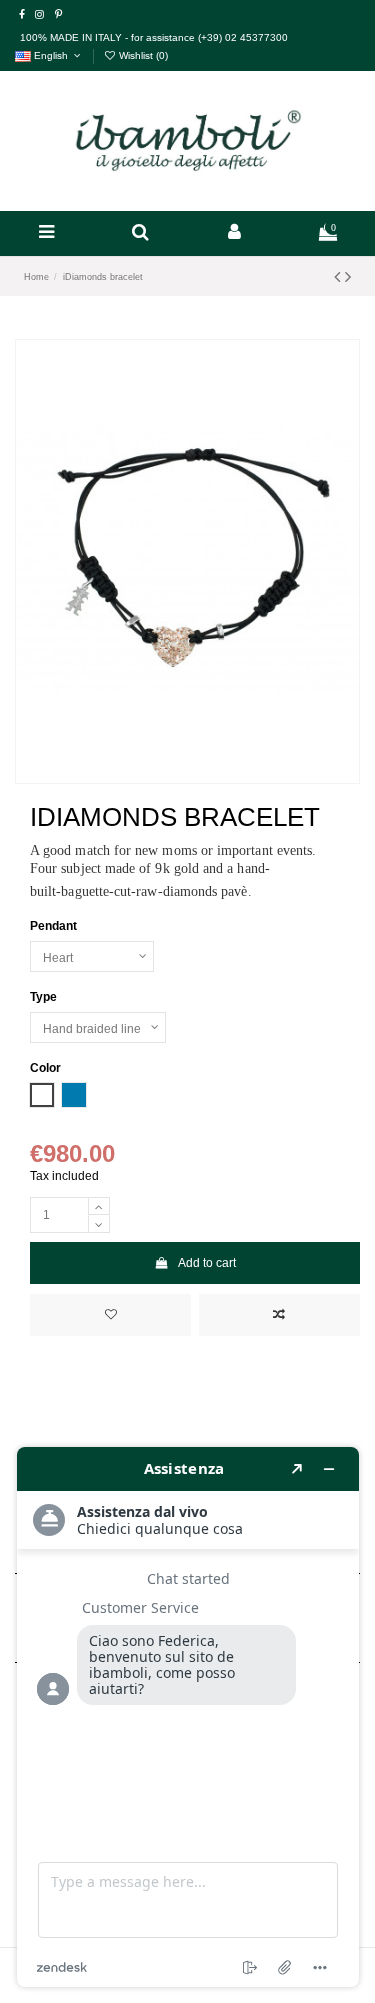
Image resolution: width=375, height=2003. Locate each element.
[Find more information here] (188, 1717)
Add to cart (207, 1263)
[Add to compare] (279, 1315)
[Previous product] (339, 277)
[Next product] (348, 277)
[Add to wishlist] (110, 1315)
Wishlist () (142, 55)
